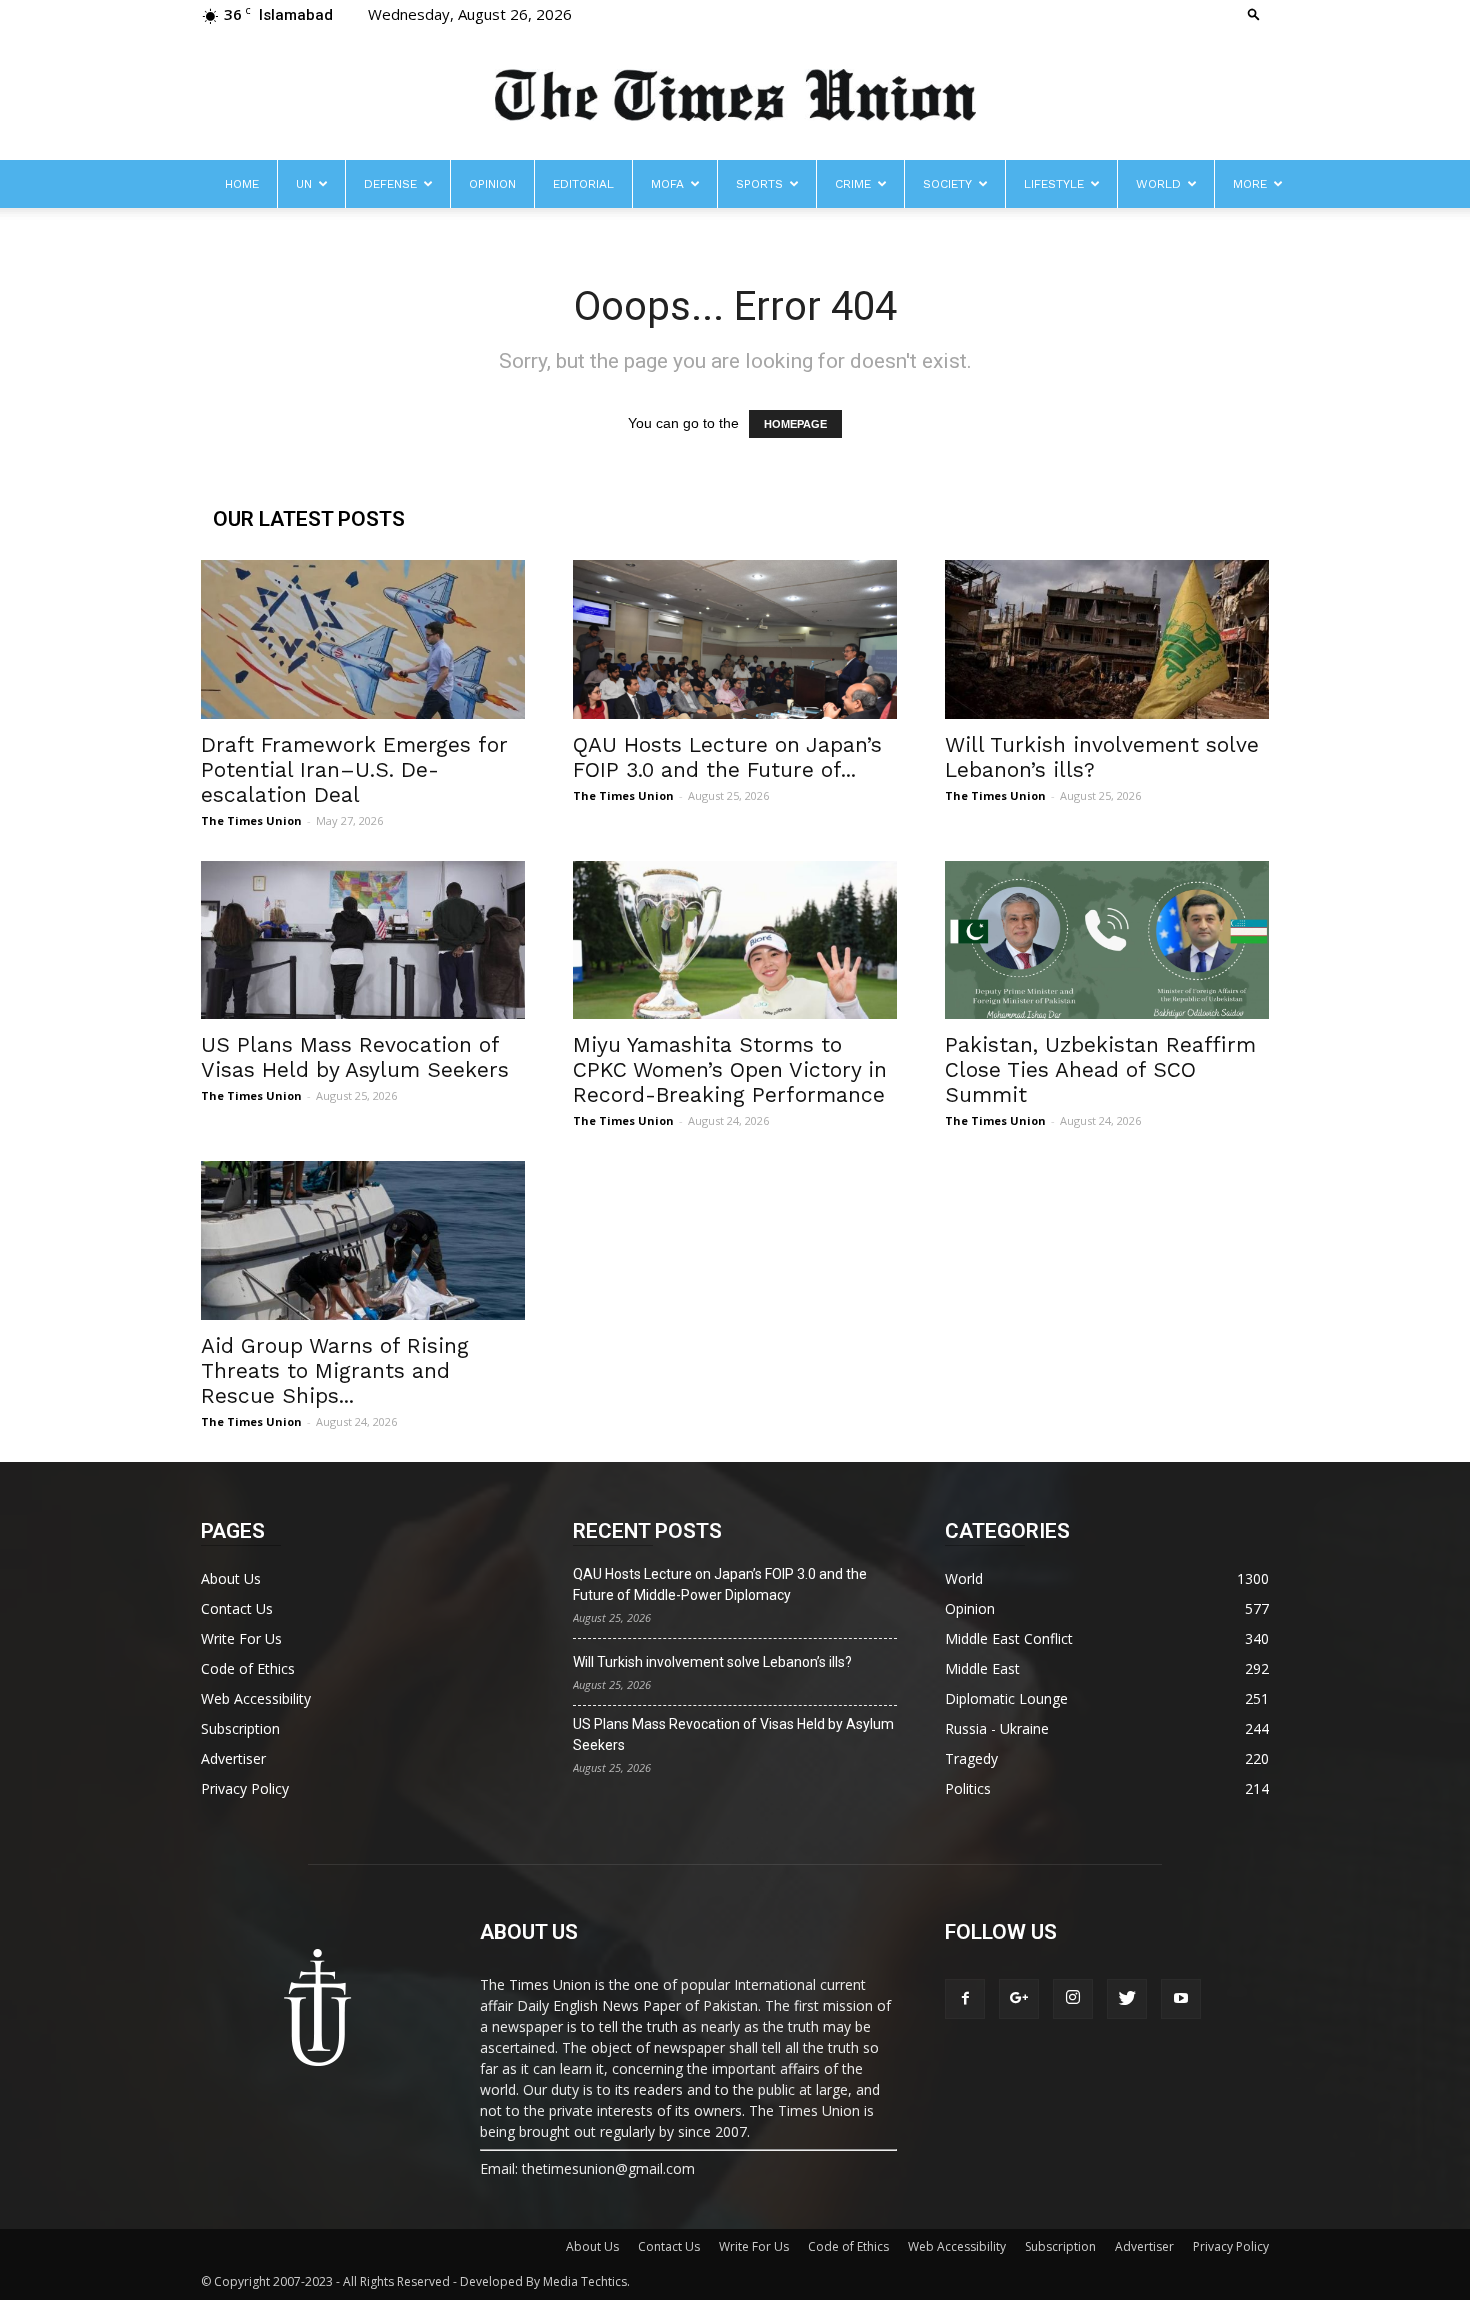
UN (304, 184)
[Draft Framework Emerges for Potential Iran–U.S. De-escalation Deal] (363, 639)
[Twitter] (1127, 1999)
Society (947, 184)
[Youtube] (1181, 1999)
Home (242, 184)
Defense (390, 184)
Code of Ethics (248, 1668)
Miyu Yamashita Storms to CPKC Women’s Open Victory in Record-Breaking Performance (730, 1069)
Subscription (240, 1728)
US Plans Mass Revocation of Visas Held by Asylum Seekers (355, 1057)
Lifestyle (1054, 184)
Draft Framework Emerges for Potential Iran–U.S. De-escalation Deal (354, 769)
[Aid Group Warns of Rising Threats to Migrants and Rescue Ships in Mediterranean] (363, 1240)
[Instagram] (1073, 1999)
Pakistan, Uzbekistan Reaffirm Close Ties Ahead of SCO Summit (1100, 1069)
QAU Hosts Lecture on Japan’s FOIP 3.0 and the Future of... (727, 757)
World (1158, 184)
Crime (853, 184)
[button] (1254, 13)
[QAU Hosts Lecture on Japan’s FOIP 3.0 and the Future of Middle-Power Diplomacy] (735, 639)
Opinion (492, 184)
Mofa (667, 184)
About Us (231, 1578)
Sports (759, 184)
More (1250, 184)
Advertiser (233, 1758)
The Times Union (251, 820)
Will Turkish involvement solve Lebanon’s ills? (712, 1662)
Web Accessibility (256, 1698)
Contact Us (237, 1608)
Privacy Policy (245, 1788)
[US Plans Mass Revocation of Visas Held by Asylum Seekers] (363, 940)
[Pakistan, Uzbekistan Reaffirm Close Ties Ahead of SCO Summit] (1107, 940)
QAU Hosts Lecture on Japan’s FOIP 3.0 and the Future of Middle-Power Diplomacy (720, 1584)
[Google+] (1019, 1999)
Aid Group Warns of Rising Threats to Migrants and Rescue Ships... (335, 1370)
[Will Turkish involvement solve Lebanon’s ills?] (1107, 639)
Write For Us (241, 1638)
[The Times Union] (735, 96)
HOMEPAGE (795, 424)
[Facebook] (965, 1999)
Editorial (583, 184)
